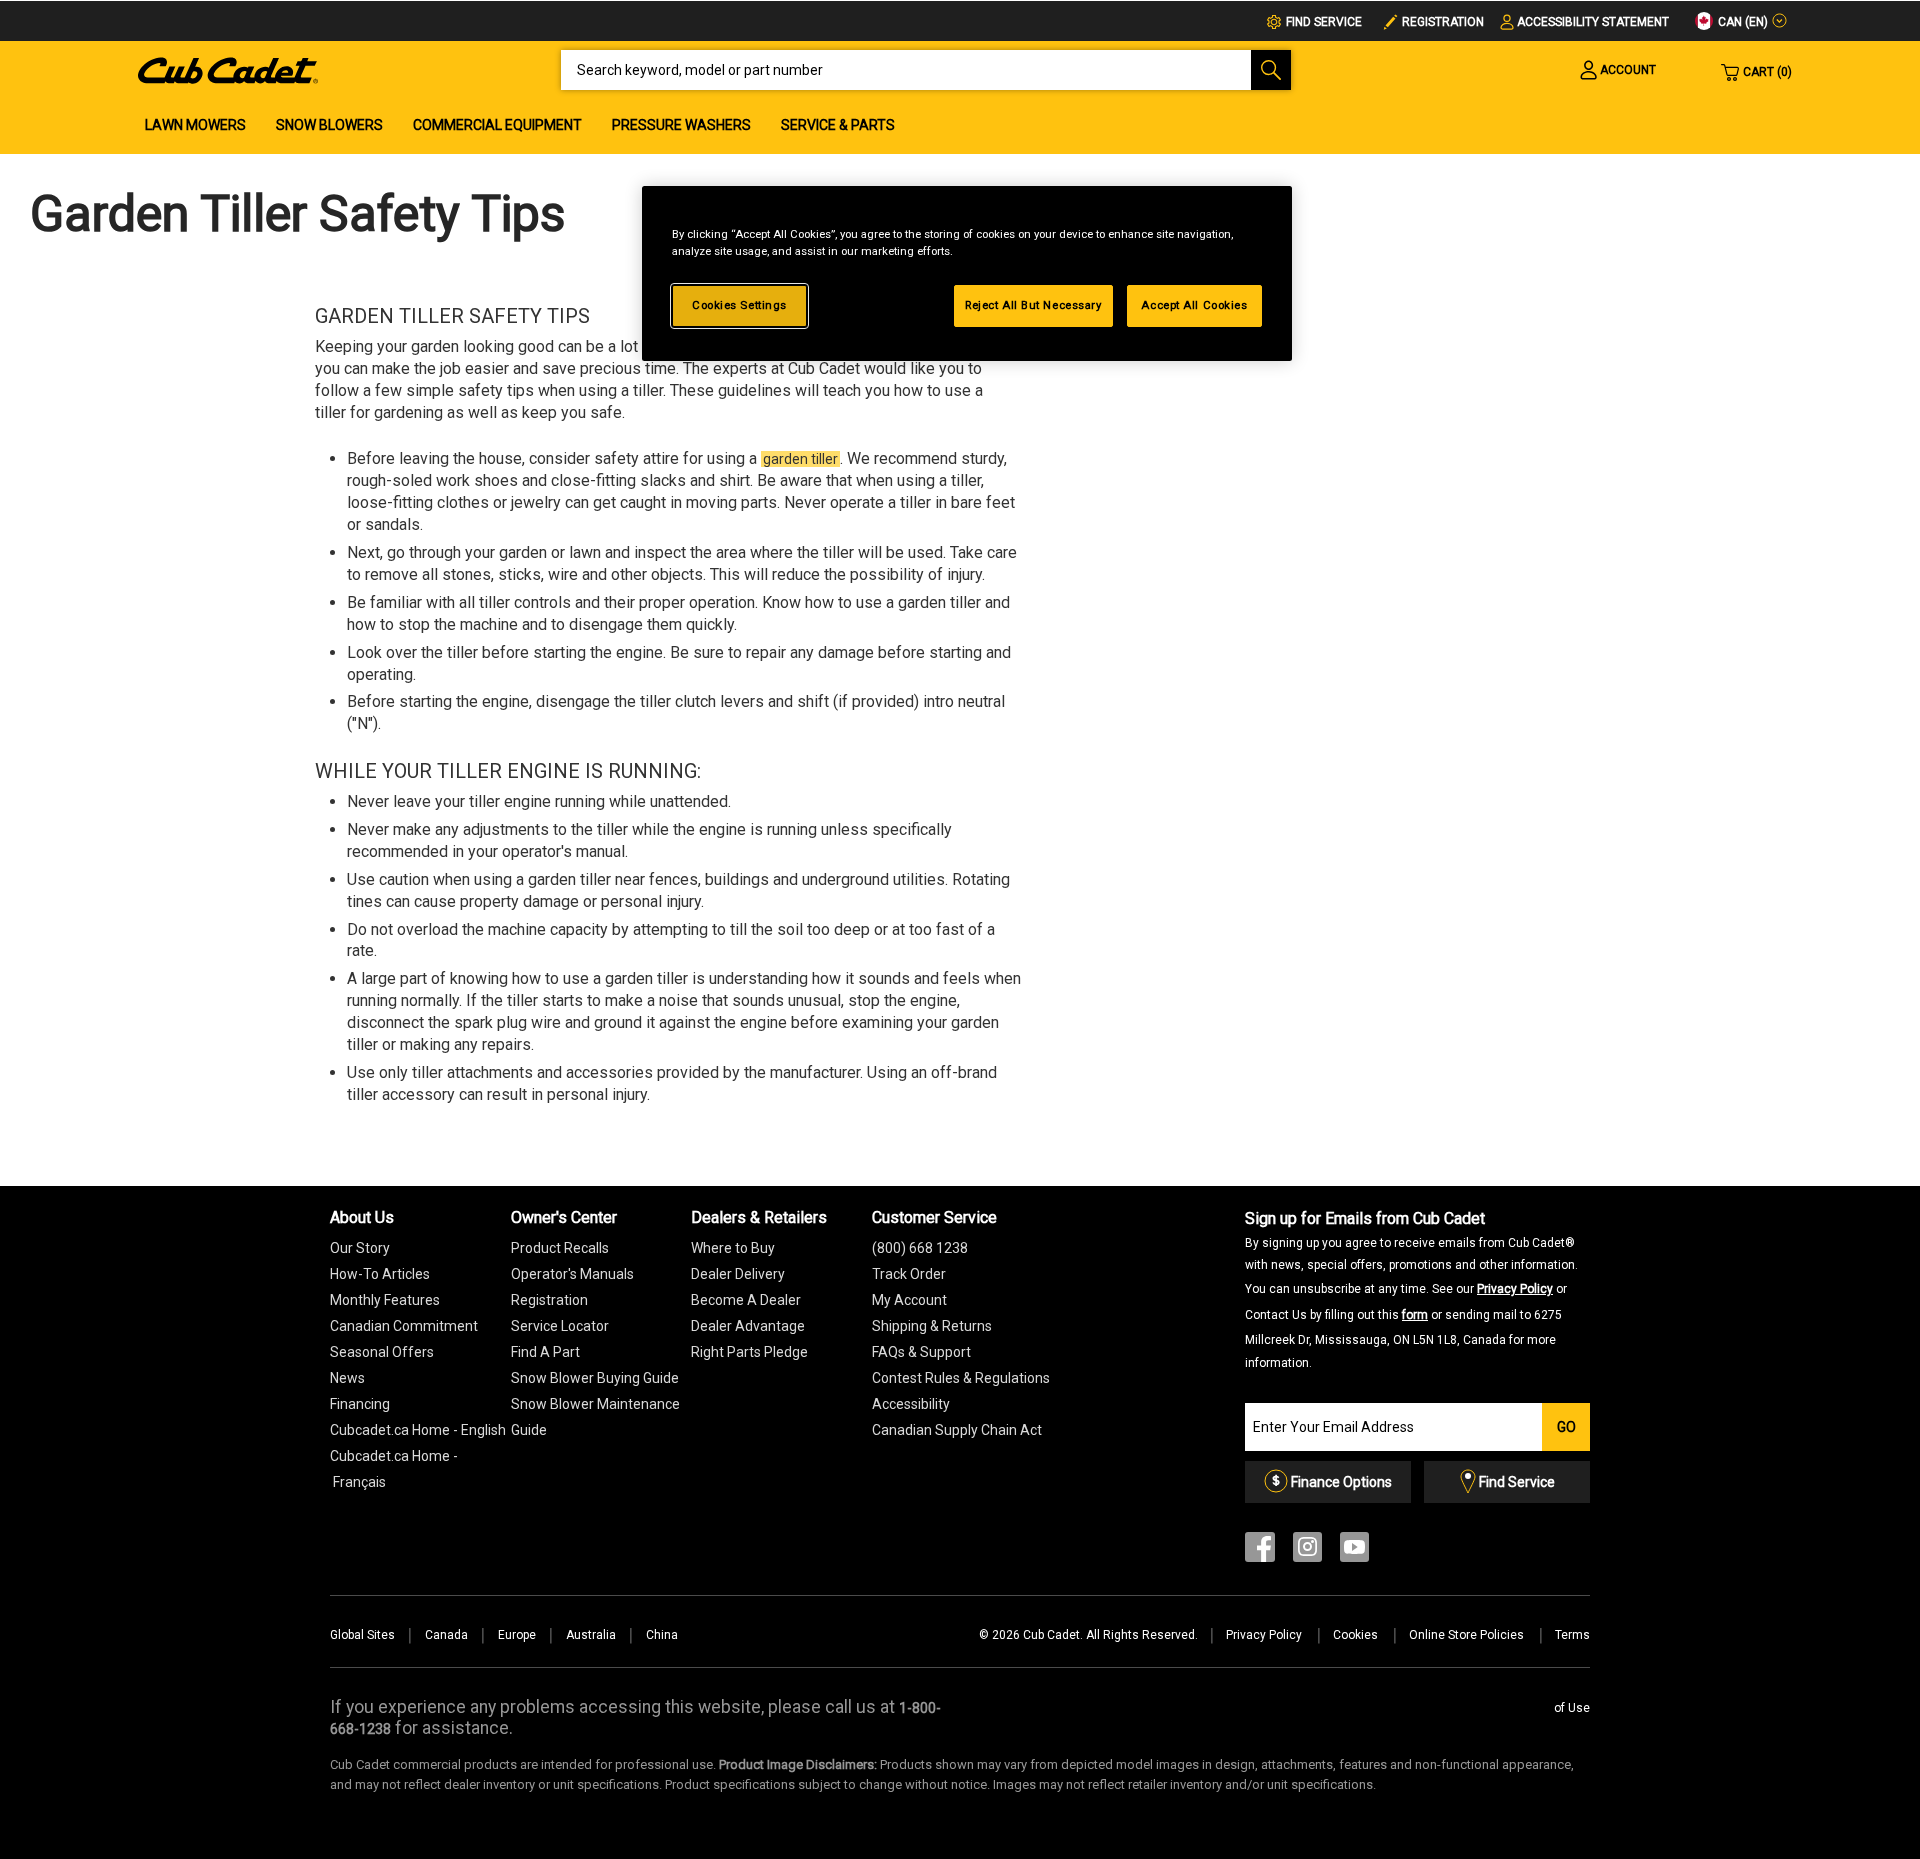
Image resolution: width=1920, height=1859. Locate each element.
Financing (360, 1404)
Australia (591, 1635)
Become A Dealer (746, 1300)
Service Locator (560, 1326)
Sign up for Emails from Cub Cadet (1411, 1289)
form (1415, 1315)
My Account (909, 1300)
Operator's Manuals (572, 1274)
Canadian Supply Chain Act (957, 1430)
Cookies (1357, 1635)
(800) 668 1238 (920, 1248)
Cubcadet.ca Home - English (418, 1430)
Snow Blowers (329, 125)
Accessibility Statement (1593, 22)
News (347, 1378)
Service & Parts (838, 125)
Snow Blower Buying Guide (595, 1378)
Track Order (909, 1274)
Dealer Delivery (738, 1274)
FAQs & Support (921, 1352)
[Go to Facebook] (1260, 1551)
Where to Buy (733, 1248)
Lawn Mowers (195, 125)
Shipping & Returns (932, 1326)
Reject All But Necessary (1033, 305)
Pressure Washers (681, 125)
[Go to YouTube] (1354, 1551)
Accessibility (911, 1404)
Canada (446, 1635)
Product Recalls (560, 1248)
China (662, 1635)
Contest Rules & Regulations (961, 1378)
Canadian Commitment (404, 1326)
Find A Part (545, 1352)
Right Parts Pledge (749, 1352)
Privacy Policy (1515, 1289)
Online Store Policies (1468, 1635)
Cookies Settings (739, 305)
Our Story (360, 1248)
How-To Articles (380, 1274)
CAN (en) (1741, 22)
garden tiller (800, 459)
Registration (1443, 22)
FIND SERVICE (1324, 22)
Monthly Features (385, 1300)
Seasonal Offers (382, 1352)
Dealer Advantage (748, 1326)
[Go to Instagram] (1307, 1551)
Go (1566, 1427)
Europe (517, 1635)
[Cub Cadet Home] (228, 69)
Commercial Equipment (497, 125)
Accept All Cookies (1194, 305)
